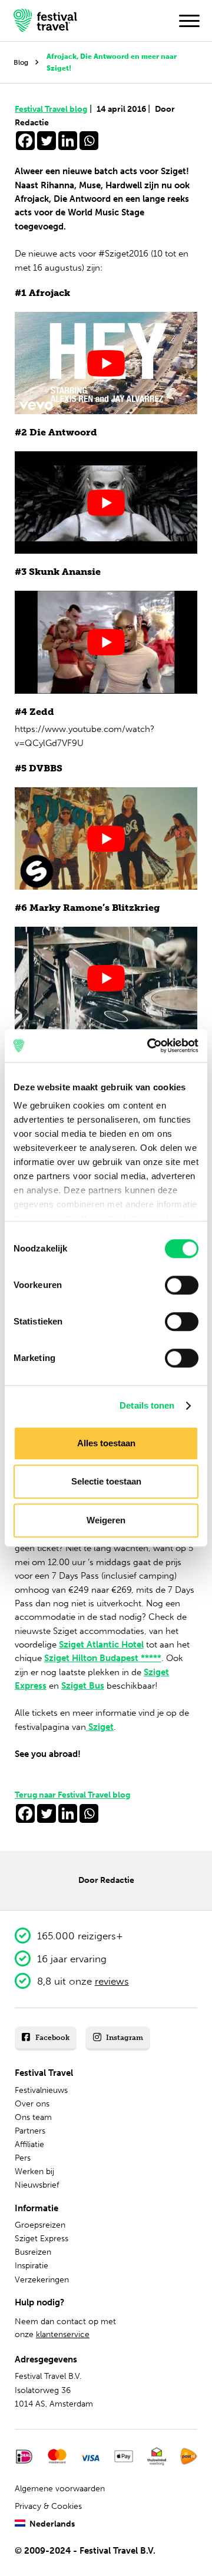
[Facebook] (25, 141)
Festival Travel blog (53, 109)
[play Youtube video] (106, 363)
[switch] (182, 1285)
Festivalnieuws (41, 2090)
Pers (23, 2158)
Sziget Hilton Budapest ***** (103, 1658)
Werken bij (34, 2171)
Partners (30, 2131)
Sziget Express (42, 2239)
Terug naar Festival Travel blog (72, 1795)
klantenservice (63, 2334)
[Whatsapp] (89, 141)
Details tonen (147, 1405)
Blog (21, 62)
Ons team (33, 2117)
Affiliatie (29, 2144)
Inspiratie (32, 2266)
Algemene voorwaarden (60, 2489)
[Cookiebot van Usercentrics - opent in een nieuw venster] (150, 1046)
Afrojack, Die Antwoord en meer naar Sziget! (112, 62)
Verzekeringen (42, 2280)
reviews (112, 1981)
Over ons (32, 2104)
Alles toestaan (106, 1443)
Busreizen (33, 2252)
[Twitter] (47, 141)
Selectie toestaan (106, 1481)
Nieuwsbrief (37, 2185)
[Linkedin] (68, 141)
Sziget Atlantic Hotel (101, 1645)
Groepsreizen (40, 2225)
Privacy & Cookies (48, 2506)
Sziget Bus (83, 1686)
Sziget (100, 1727)
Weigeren (106, 1520)
